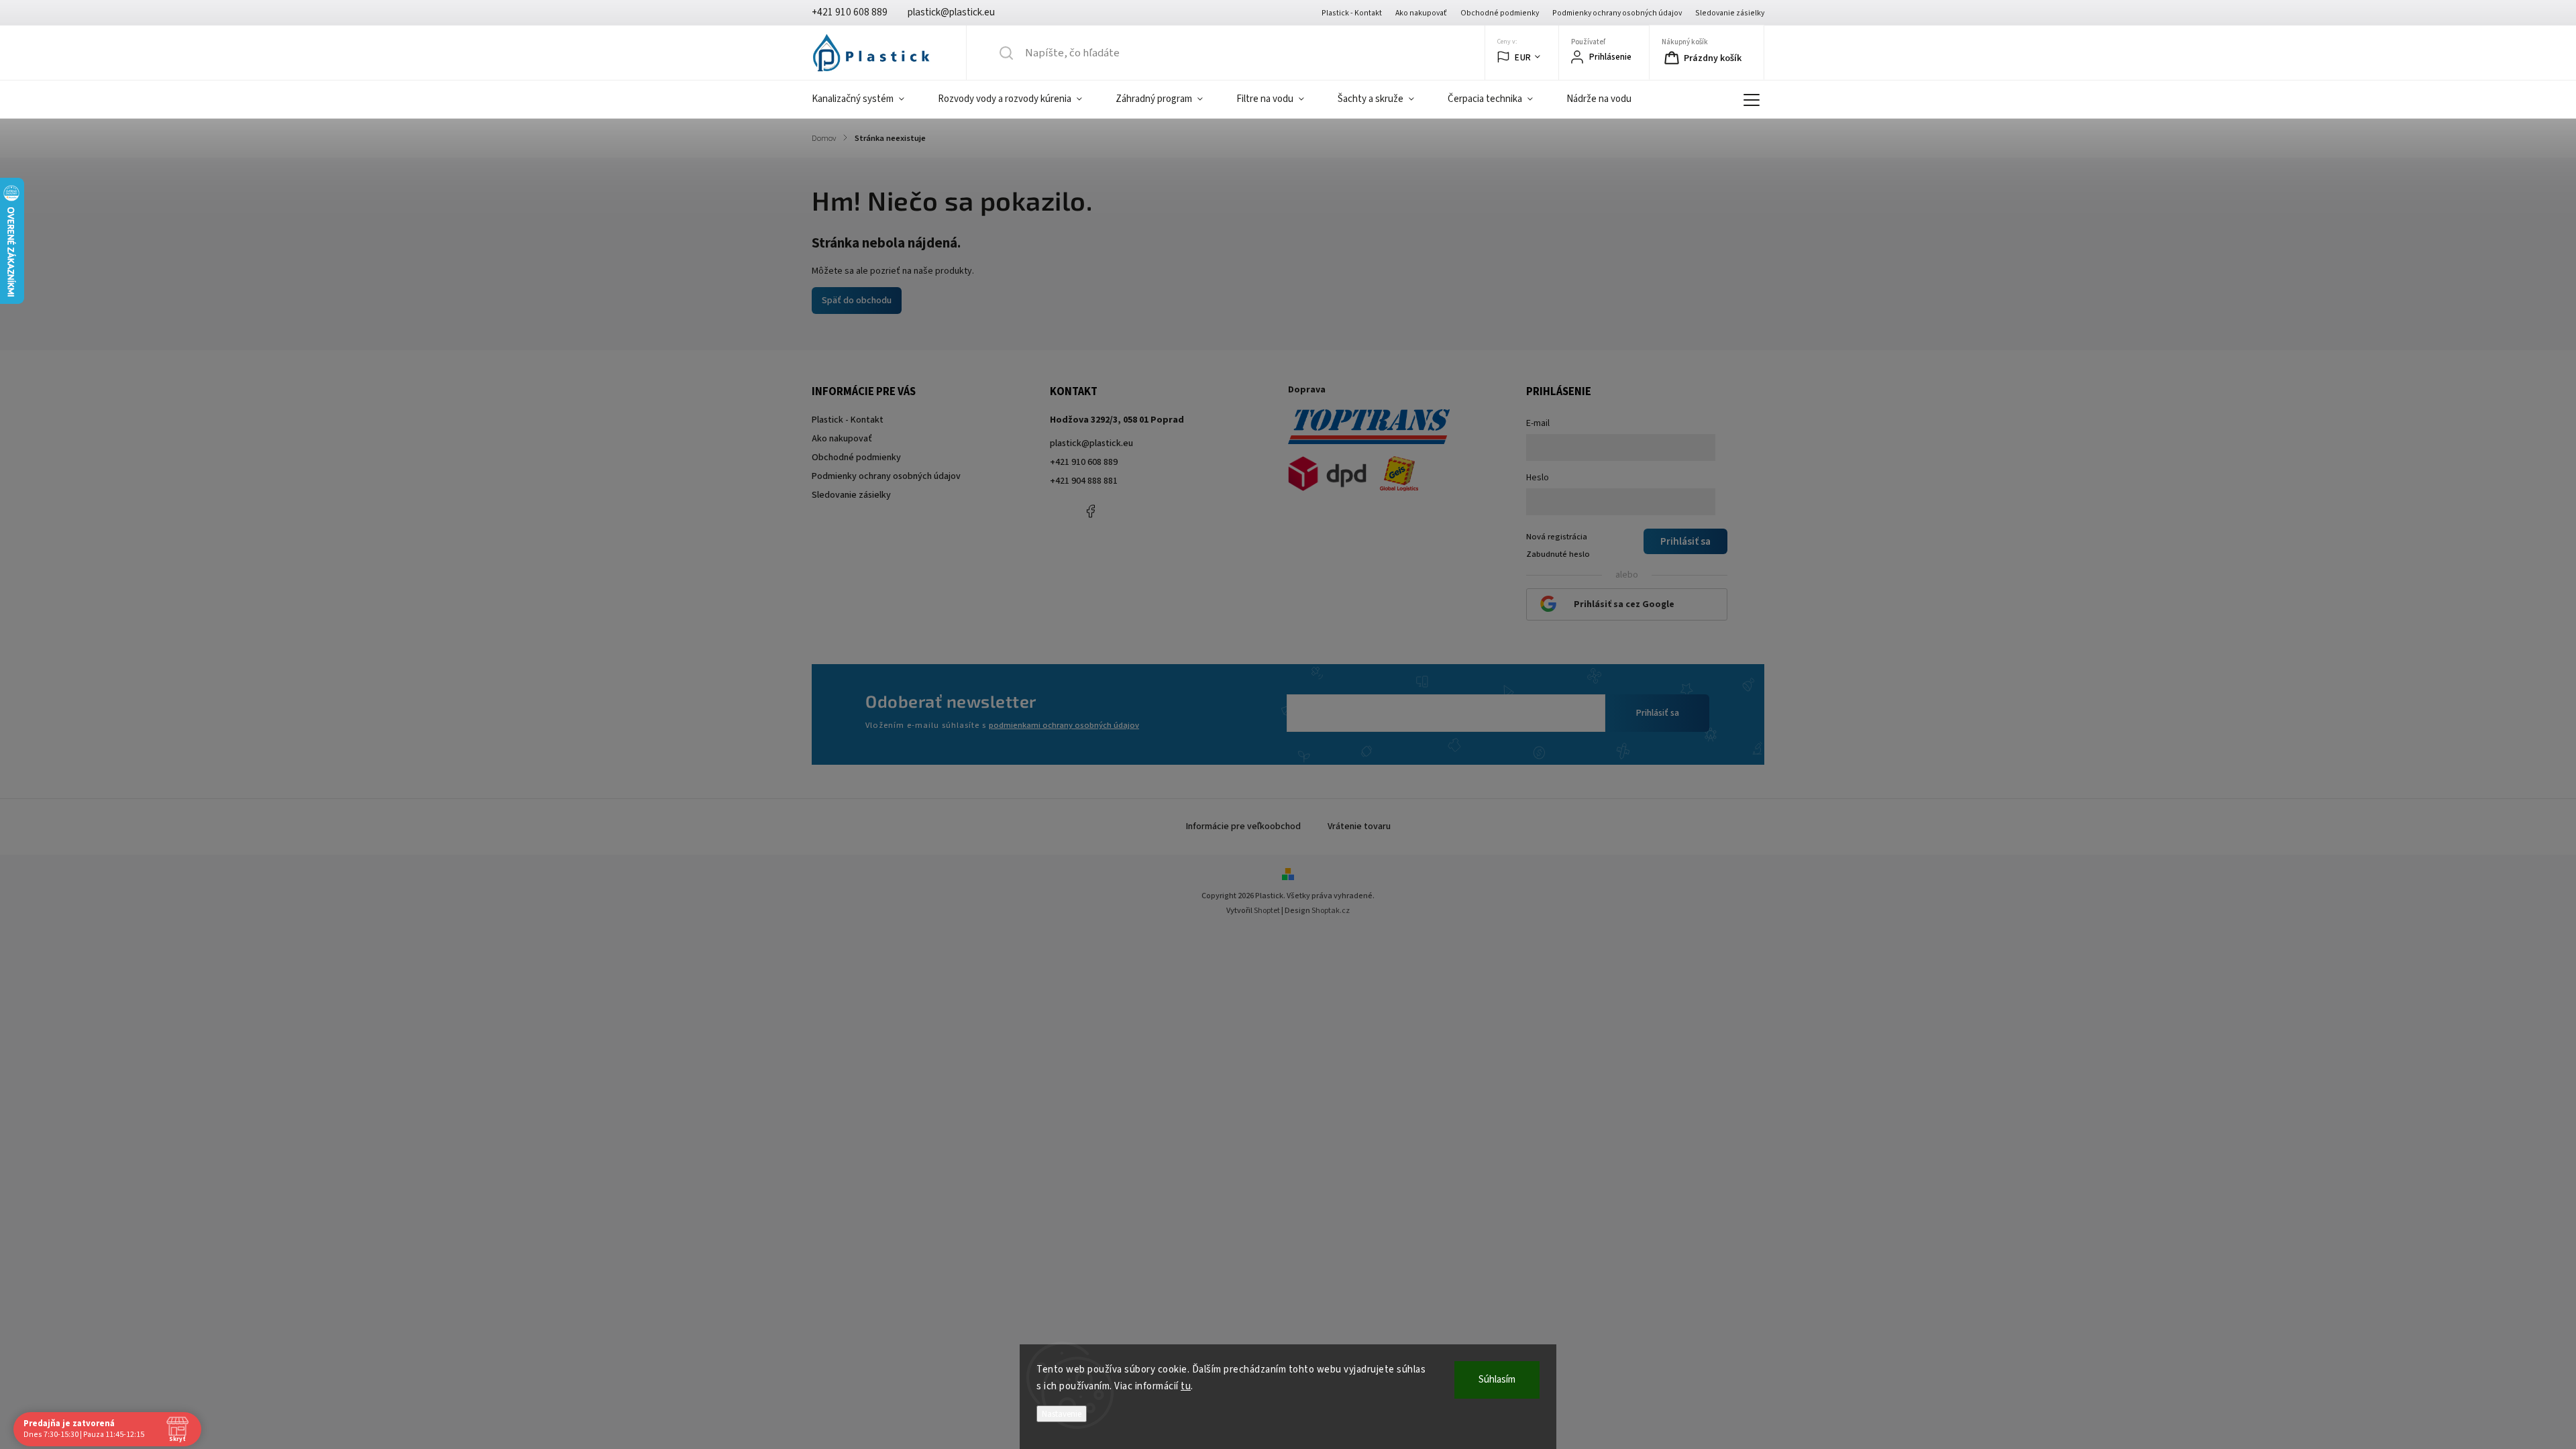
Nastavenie (1062, 1414)
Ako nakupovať (1421, 13)
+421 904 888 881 (1084, 481)
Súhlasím (1497, 1380)
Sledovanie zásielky (1730, 13)
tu (1186, 1386)
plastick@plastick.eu (1091, 443)
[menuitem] (866, 99)
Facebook (1090, 511)
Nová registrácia (1557, 537)
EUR (1523, 57)
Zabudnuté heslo (1558, 554)
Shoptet (1267, 911)
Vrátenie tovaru (1359, 826)
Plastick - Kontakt (1352, 13)
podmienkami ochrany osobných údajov (1064, 725)
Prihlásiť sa (1658, 713)
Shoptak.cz (1331, 911)
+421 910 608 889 (1084, 462)
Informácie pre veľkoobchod (1243, 826)
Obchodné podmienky (1500, 13)
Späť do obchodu (857, 301)
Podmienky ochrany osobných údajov (1617, 13)
